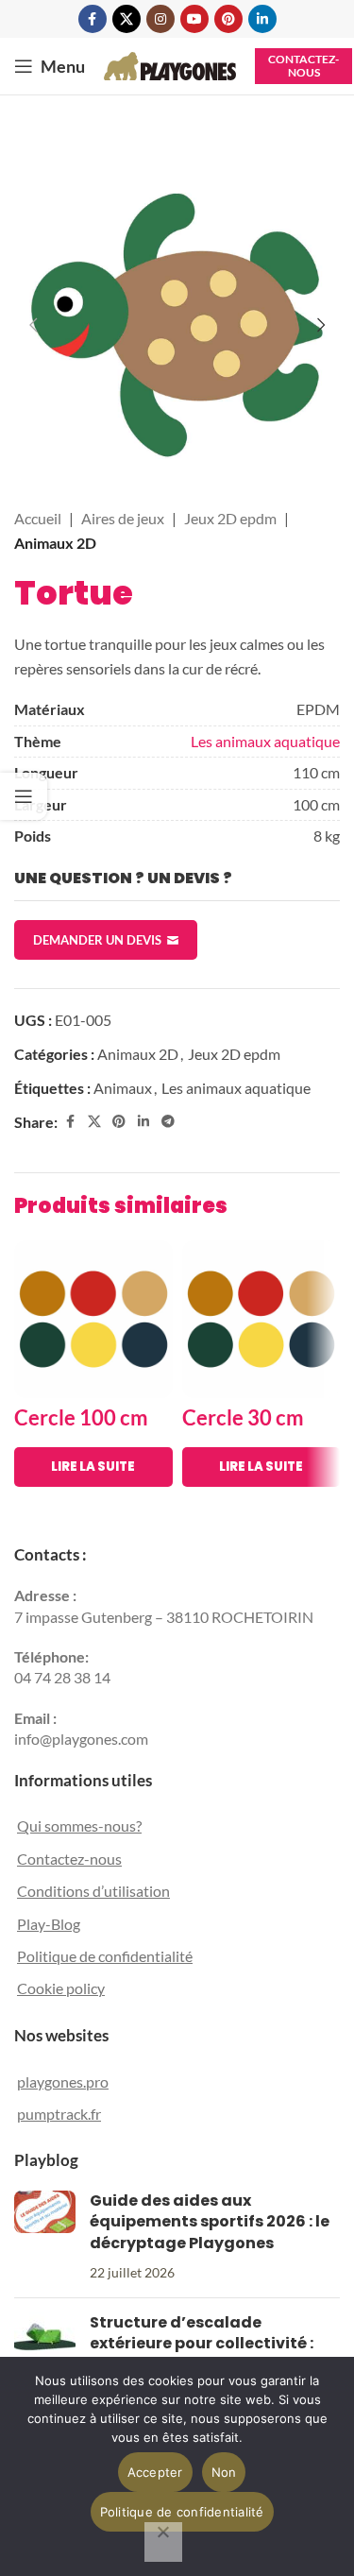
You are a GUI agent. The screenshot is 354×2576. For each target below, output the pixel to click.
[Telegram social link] (168, 1122)
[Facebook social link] (93, 19)
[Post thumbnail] (45, 2237)
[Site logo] (170, 64)
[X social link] (126, 19)
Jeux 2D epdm (230, 518)
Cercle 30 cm (243, 1417)
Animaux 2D (55, 543)
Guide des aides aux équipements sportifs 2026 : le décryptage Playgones (210, 2222)
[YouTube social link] (194, 19)
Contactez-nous (303, 66)
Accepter (155, 2472)
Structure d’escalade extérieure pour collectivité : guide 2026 (202, 2344)
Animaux (123, 1088)
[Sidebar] (24, 796)
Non (224, 2472)
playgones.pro (63, 2081)
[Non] (163, 2542)
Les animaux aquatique (265, 741)
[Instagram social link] (160, 19)
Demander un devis (97, 940)
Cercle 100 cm (81, 1417)
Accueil (38, 518)
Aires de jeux (123, 518)
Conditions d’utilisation (93, 1891)
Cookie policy (61, 1988)
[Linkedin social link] (262, 19)
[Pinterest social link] (228, 19)
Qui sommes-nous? (79, 1825)
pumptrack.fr (59, 2114)
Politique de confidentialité (105, 1956)
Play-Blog (49, 1924)
